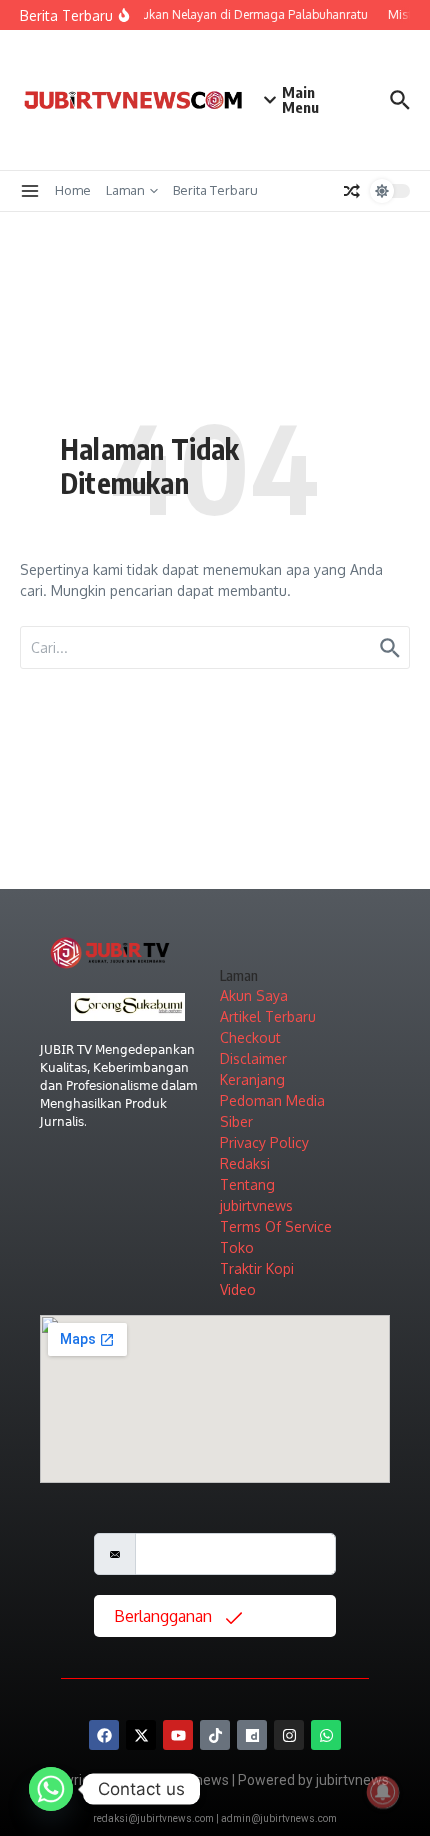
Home (73, 190)
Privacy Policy (264, 1142)
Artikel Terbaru (268, 1016)
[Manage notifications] (383, 1792)
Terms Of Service (276, 1226)
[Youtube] (178, 1735)
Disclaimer (253, 1058)
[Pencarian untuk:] (215, 647)
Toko (237, 1247)
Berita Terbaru (215, 190)
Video (238, 1289)
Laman (125, 190)
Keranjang (252, 1079)
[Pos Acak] (352, 191)
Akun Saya (254, 995)
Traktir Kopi (257, 1268)
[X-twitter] (141, 1735)
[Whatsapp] (326, 1735)
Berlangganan (165, 1616)
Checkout (250, 1037)
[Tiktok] (215, 1735)
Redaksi (245, 1163)
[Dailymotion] (252, 1735)
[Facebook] (104, 1735)
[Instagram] (289, 1735)
